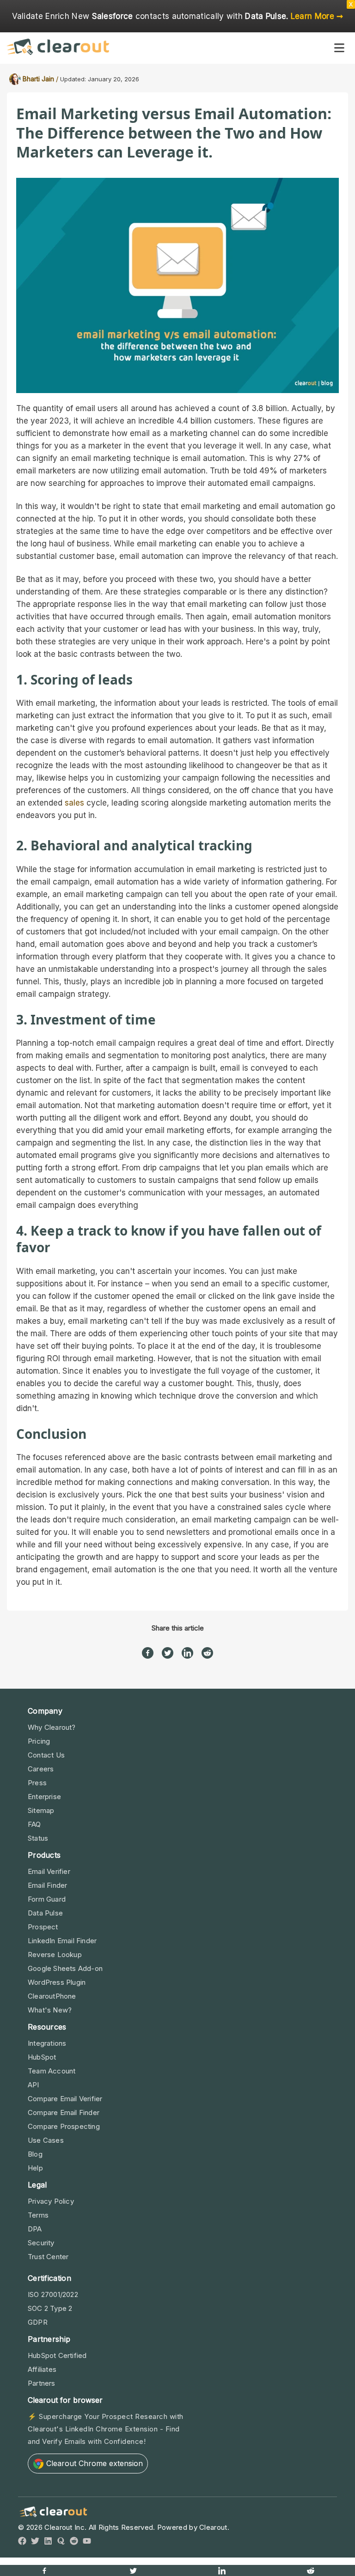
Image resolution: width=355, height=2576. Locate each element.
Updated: (73, 79)
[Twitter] (168, 1649)
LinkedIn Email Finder (62, 1941)
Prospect (43, 1927)
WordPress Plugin (57, 1982)
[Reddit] (207, 1649)
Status (38, 1838)
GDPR (38, 2322)
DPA (35, 2229)
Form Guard (47, 1899)
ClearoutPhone (52, 1996)
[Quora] (61, 2543)
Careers (41, 1769)
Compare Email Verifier (65, 2099)
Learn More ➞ (317, 16)
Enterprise (44, 1797)
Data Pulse (45, 1913)
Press (37, 1783)
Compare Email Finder (64, 2112)
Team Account (52, 2071)
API (34, 2085)
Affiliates (42, 2369)
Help (35, 2168)
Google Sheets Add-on (65, 1968)
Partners (42, 2383)
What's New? (50, 2010)
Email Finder (47, 1885)
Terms (38, 2215)
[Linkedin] (187, 1649)
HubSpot (42, 2057)
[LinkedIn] (48, 2543)
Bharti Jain (38, 79)
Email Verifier (49, 1871)
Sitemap (41, 1810)
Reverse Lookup (55, 1955)
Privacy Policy (51, 2201)
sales (74, 803)
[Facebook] (148, 1649)
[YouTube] (87, 2543)
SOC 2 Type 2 (50, 2308)
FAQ (34, 1824)
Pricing (39, 1741)
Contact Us (46, 1755)
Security (41, 2243)
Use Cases (46, 2140)
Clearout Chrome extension (95, 2463)
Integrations (47, 2043)
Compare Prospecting (64, 2126)
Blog (35, 2154)
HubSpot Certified (57, 2355)
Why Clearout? (52, 1727)
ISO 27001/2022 (53, 2294)
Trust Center (48, 2257)
